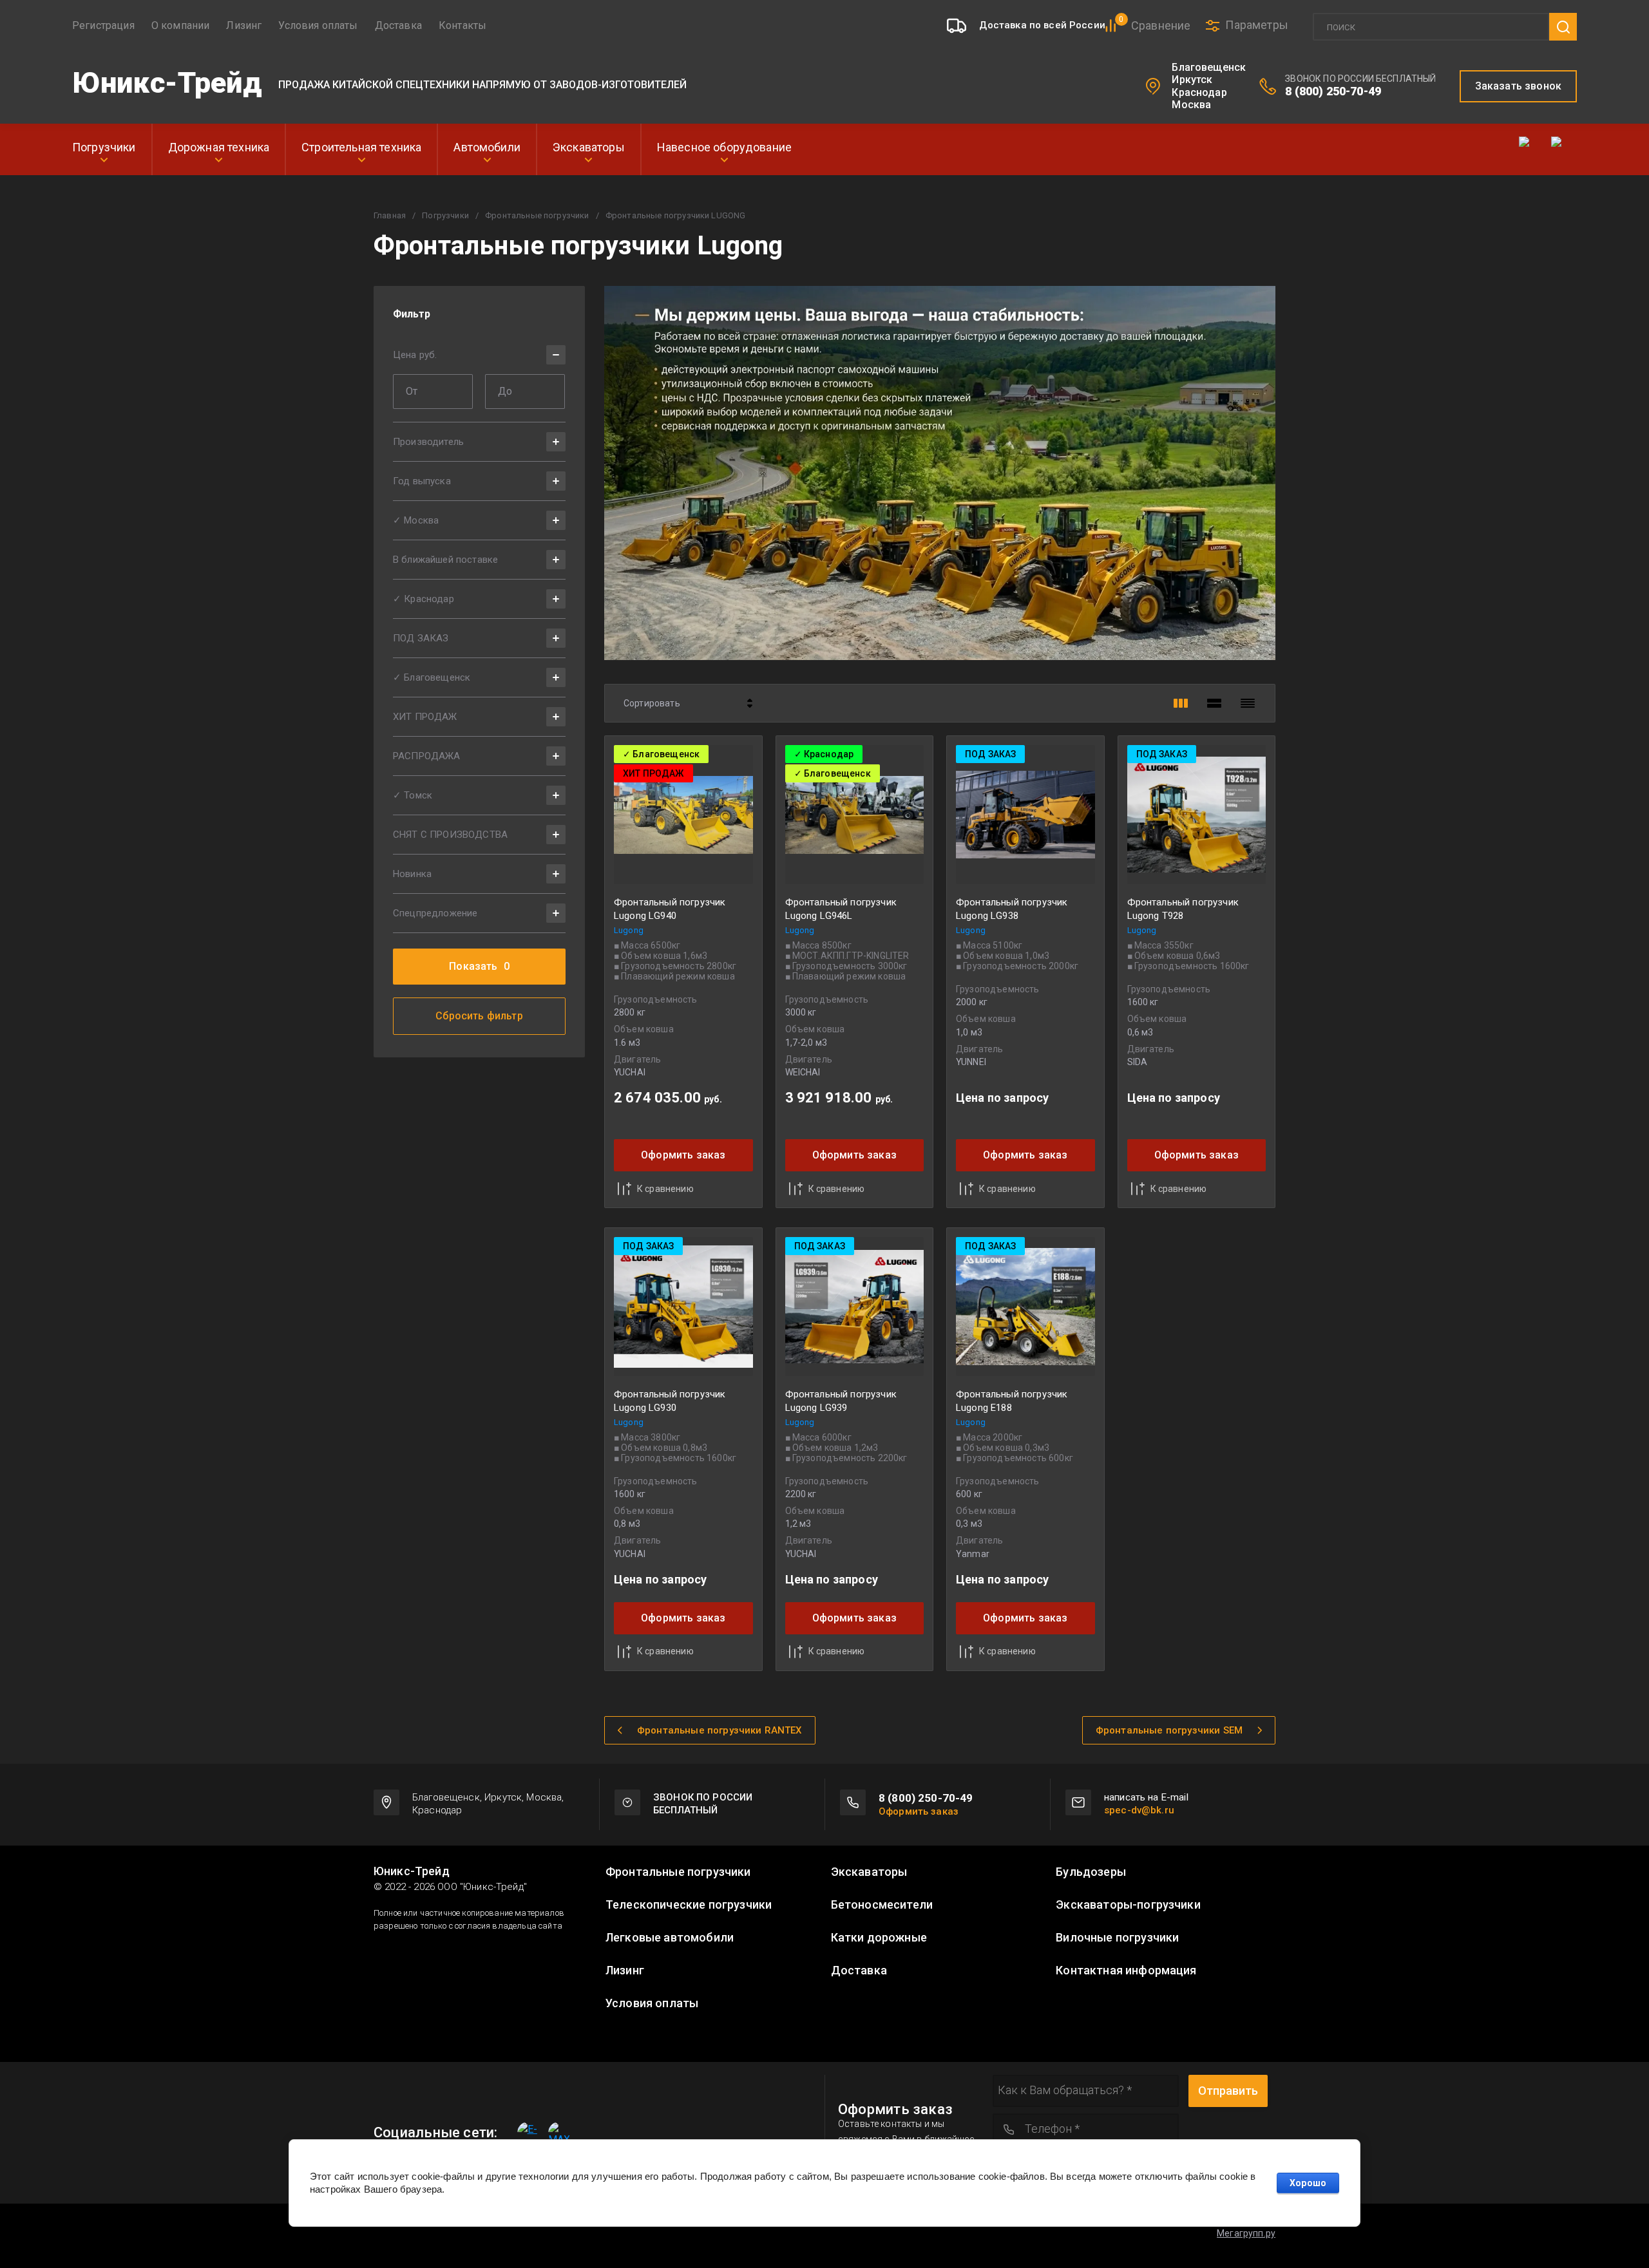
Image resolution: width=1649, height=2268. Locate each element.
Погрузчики (104, 147)
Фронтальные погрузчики (537, 215)
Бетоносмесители (882, 1905)
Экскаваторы (589, 147)
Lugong (629, 930)
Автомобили (487, 147)
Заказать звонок (1518, 86)
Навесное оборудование (724, 147)
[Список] (1214, 703)
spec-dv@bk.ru (1139, 1810)
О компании (181, 25)
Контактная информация (1126, 1970)
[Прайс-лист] (1248, 703)
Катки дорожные (879, 1938)
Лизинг (244, 25)
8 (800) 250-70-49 (1333, 91)
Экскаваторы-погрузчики (1128, 1905)
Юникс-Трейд (167, 83)
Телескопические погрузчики (689, 1905)
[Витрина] (1181, 703)
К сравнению (665, 1189)
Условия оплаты (318, 25)
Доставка (398, 25)
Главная (390, 215)
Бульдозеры (1091, 1872)
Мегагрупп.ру (1246, 2233)
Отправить (1228, 2091)
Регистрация (103, 25)
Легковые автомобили (670, 1938)
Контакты (462, 25)
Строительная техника (361, 147)
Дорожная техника (219, 147)
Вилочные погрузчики (1117, 1938)
